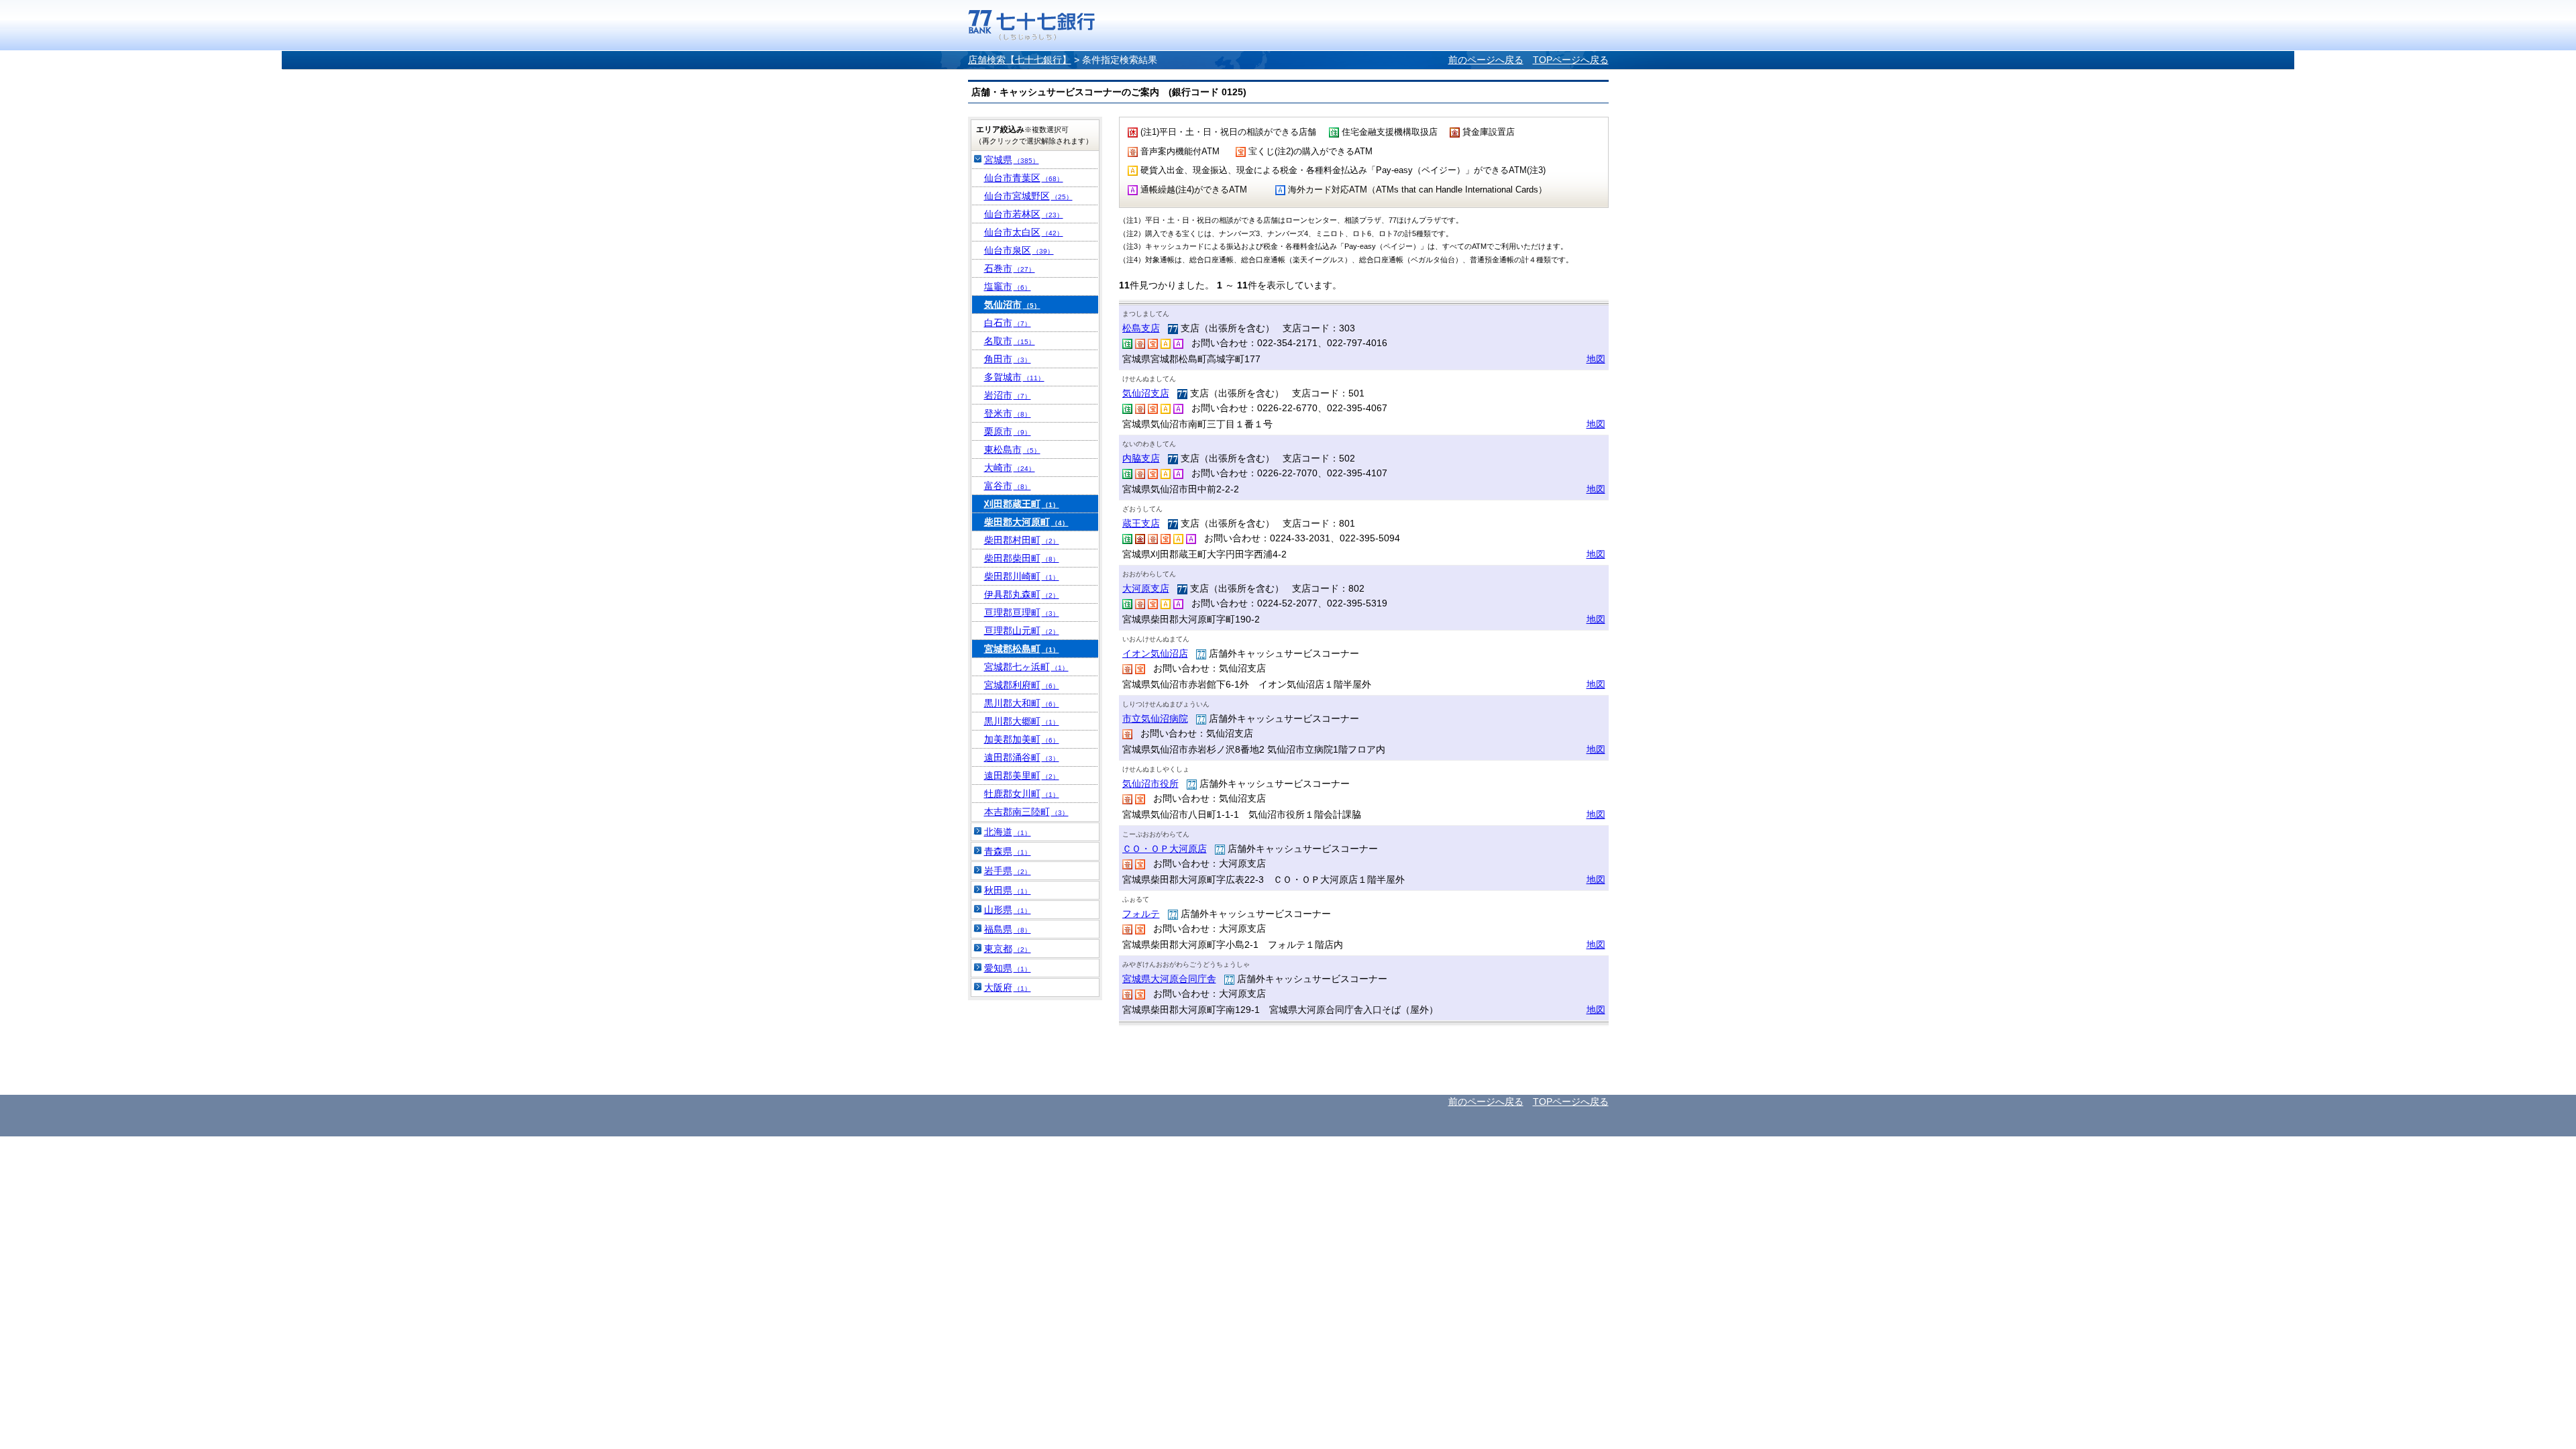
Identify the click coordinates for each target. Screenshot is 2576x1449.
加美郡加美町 (1022, 739)
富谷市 (1008, 486)
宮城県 (1012, 160)
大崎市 (1010, 468)
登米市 (1008, 413)
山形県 (1008, 910)
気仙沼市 (1012, 305)
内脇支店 (1141, 458)
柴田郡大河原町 (1026, 522)
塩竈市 (1008, 286)
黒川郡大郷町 (1022, 721)
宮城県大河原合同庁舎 (1169, 979)
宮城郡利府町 (1022, 685)
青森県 (1008, 851)
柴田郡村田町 (1022, 540)
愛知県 (1008, 968)
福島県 (1008, 929)
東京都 (1008, 949)
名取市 (1010, 341)
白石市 (1008, 323)
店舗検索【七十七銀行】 (1020, 60)
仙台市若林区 (1024, 214)
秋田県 (1008, 890)
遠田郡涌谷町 (1022, 757)
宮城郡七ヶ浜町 (1026, 667)
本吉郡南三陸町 (1026, 812)
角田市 (1008, 359)
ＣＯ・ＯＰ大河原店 (1165, 849)
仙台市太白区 (1024, 232)
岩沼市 (1008, 395)
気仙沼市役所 (1150, 784)
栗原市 (1008, 431)
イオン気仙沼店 (1155, 653)
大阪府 (1008, 987)
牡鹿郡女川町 (1022, 794)
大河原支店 (1146, 588)
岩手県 (1008, 871)
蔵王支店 (1141, 523)
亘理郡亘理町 (1022, 612)
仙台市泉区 (1019, 250)
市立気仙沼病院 (1155, 718)
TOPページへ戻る (1571, 60)
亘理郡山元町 (1022, 631)
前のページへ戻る (1486, 60)
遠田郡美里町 (1022, 775)
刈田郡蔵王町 (1022, 504)
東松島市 (1012, 449)
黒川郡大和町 (1022, 703)
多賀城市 (1014, 377)
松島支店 (1141, 328)
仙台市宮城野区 (1028, 196)
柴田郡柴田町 (1022, 558)
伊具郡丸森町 (1022, 594)
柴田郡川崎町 (1022, 576)
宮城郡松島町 (1022, 649)
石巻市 (1010, 268)
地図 (1596, 359)
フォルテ (1141, 914)
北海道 (1008, 832)
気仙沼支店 (1146, 393)
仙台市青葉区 (1024, 178)
